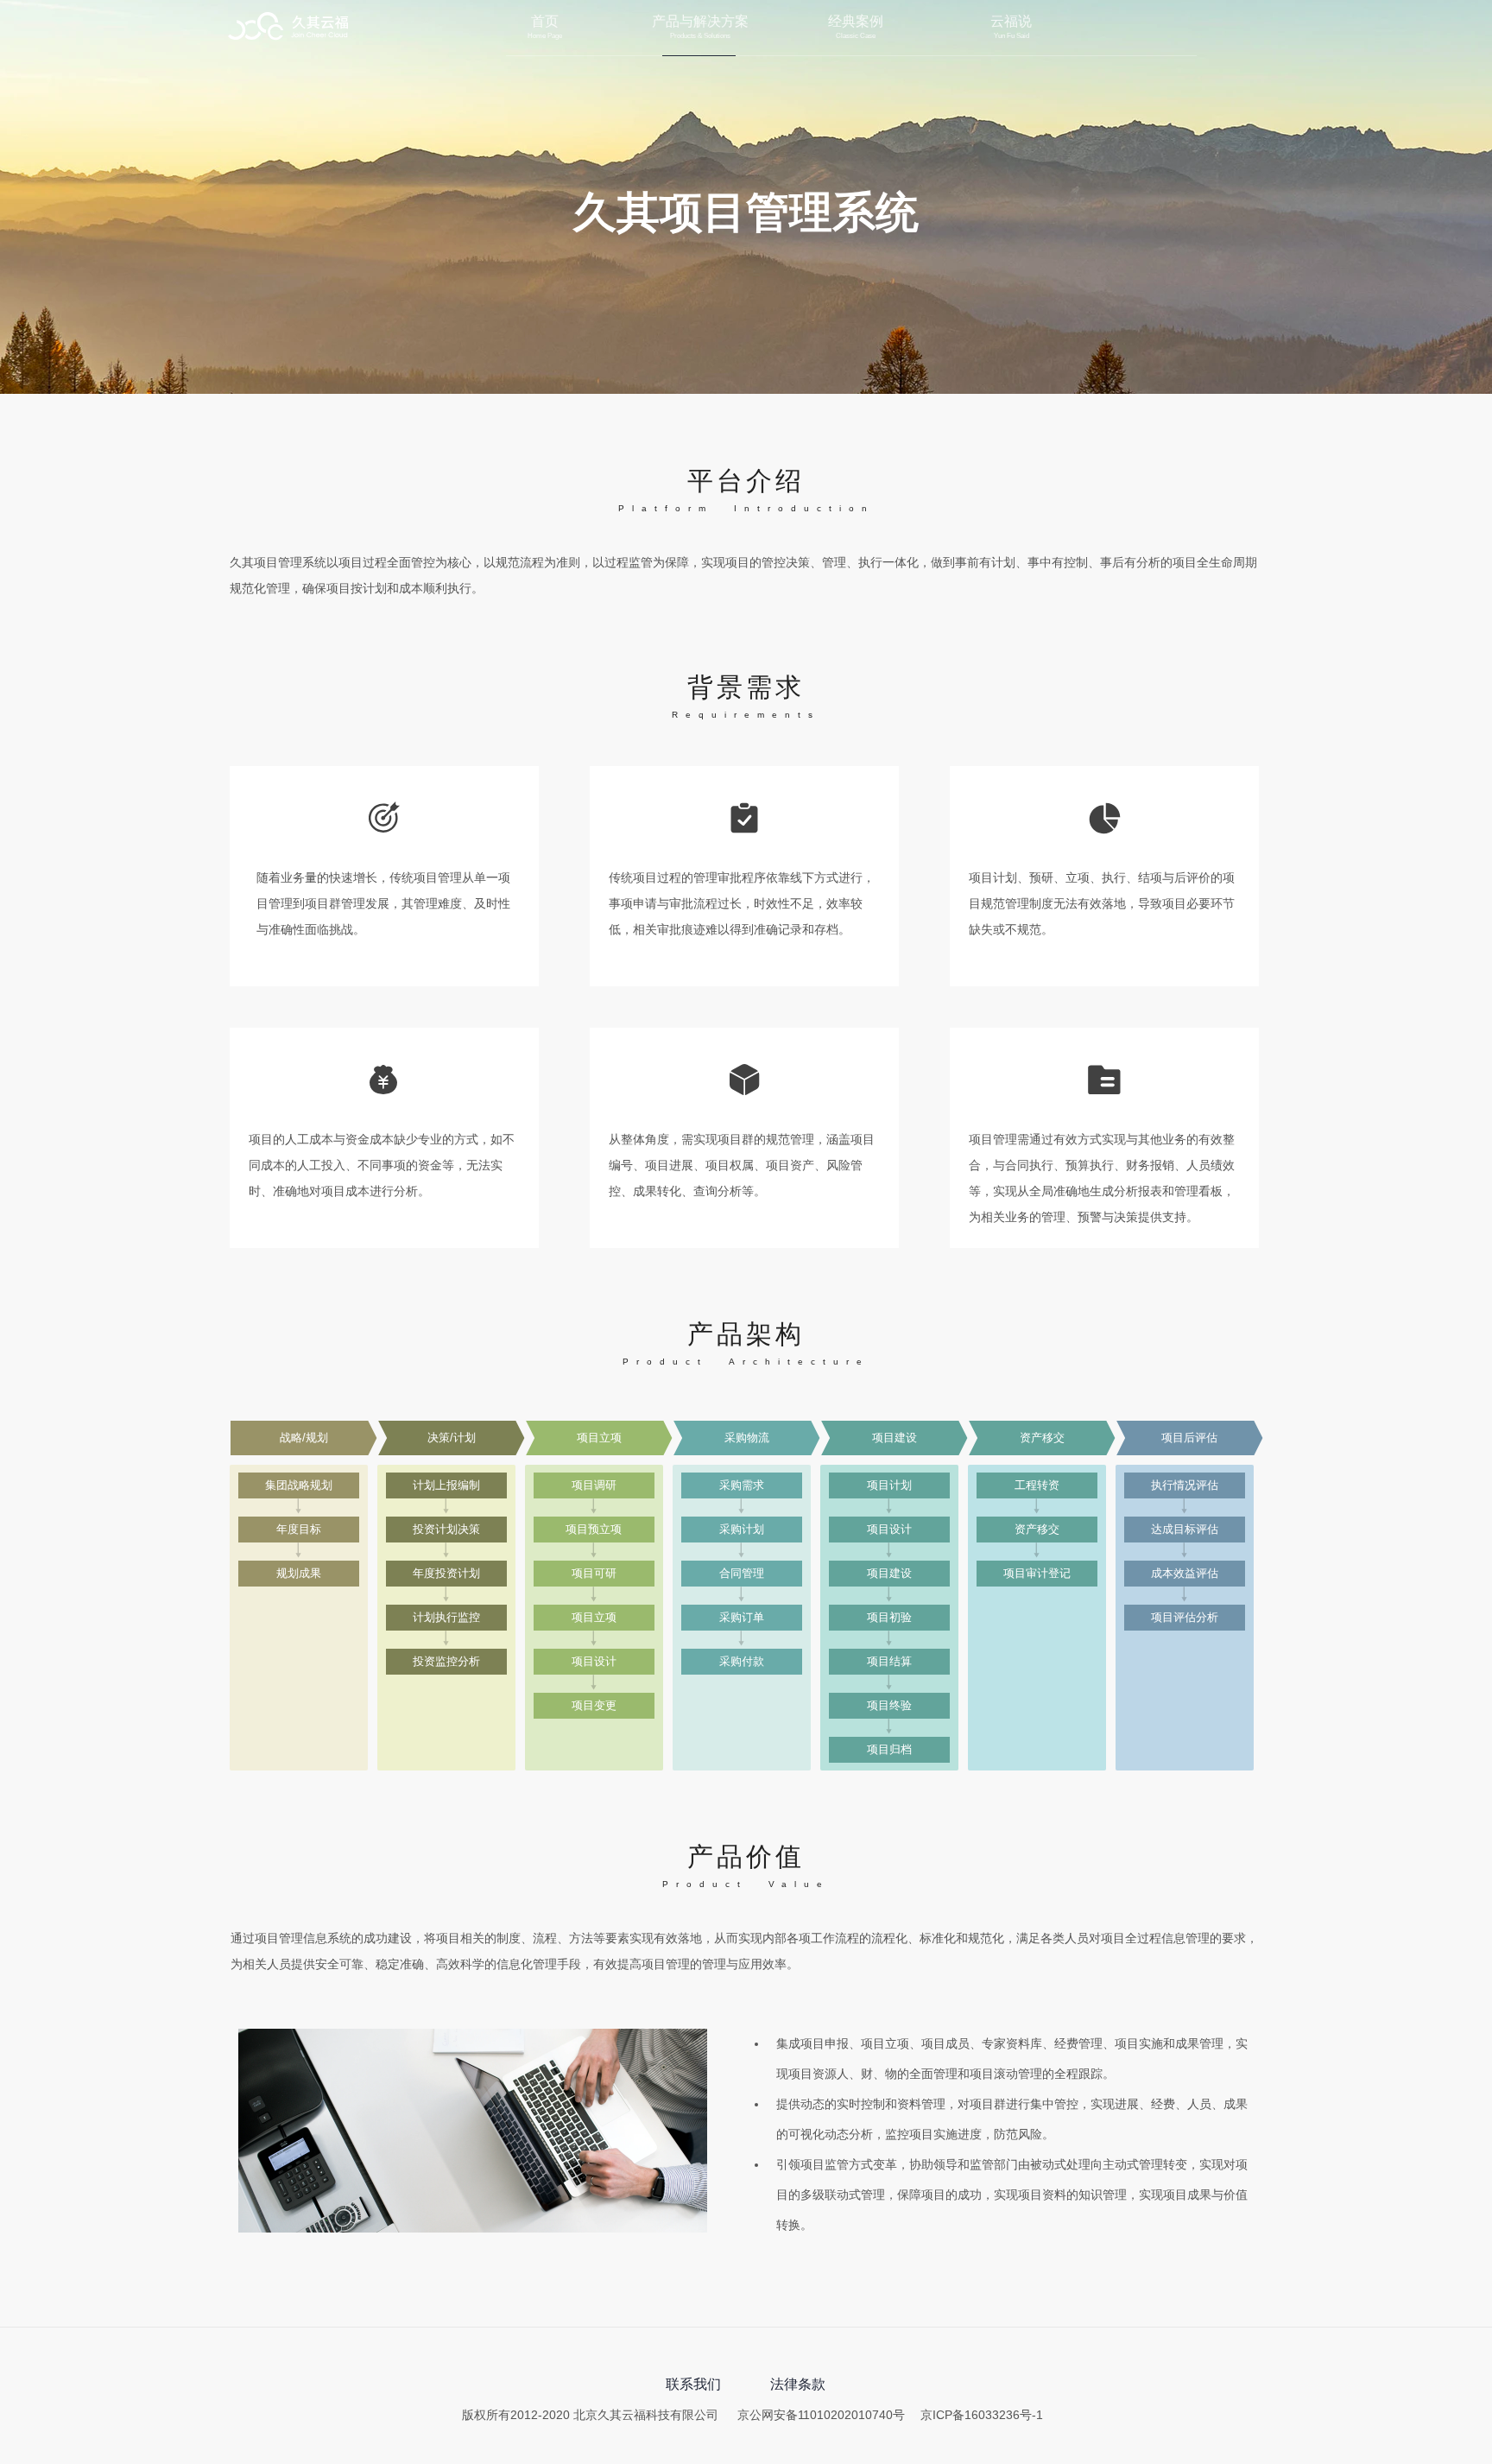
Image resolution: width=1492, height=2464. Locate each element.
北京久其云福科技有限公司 (289, 28)
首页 (545, 22)
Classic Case (856, 36)
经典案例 (856, 22)
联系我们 (693, 2384)
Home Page (545, 36)
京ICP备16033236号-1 (982, 2415)
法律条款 (798, 2384)
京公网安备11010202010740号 (821, 2415)
